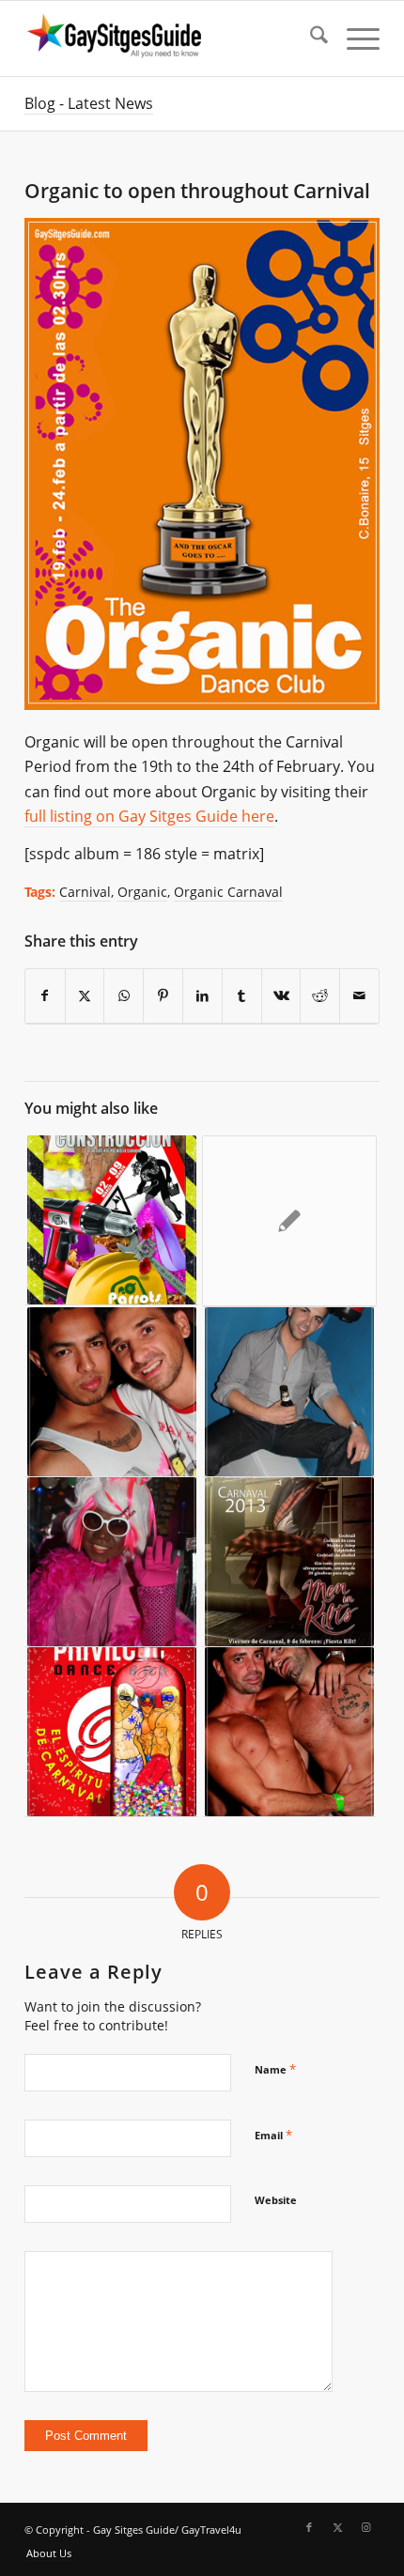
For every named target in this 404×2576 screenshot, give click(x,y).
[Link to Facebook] (309, 2527)
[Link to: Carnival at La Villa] (289, 1562)
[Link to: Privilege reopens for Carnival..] (112, 1732)
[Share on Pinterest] (163, 996)
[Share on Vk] (281, 996)
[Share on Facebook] (45, 996)
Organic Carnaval (228, 892)
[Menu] (354, 39)
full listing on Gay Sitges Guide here (149, 816)
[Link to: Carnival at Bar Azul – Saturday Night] (112, 1562)
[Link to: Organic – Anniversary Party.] (289, 1732)
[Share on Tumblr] (242, 996)
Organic (142, 892)
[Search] (310, 39)
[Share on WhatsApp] (124, 996)
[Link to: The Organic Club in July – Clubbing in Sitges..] (112, 1392)
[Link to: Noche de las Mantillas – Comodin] (289, 1221)
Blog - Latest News (89, 103)
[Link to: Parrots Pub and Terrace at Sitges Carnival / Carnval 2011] (112, 1220)
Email (273, 2135)
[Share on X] (85, 996)
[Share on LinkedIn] (202, 996)
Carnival (85, 892)
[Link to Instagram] (365, 2527)
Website (276, 2200)
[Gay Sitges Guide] (167, 39)
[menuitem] (310, 39)
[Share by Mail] (359, 996)
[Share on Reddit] (320, 996)
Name (275, 2069)
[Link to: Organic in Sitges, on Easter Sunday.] (289, 1392)
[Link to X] (337, 2527)
